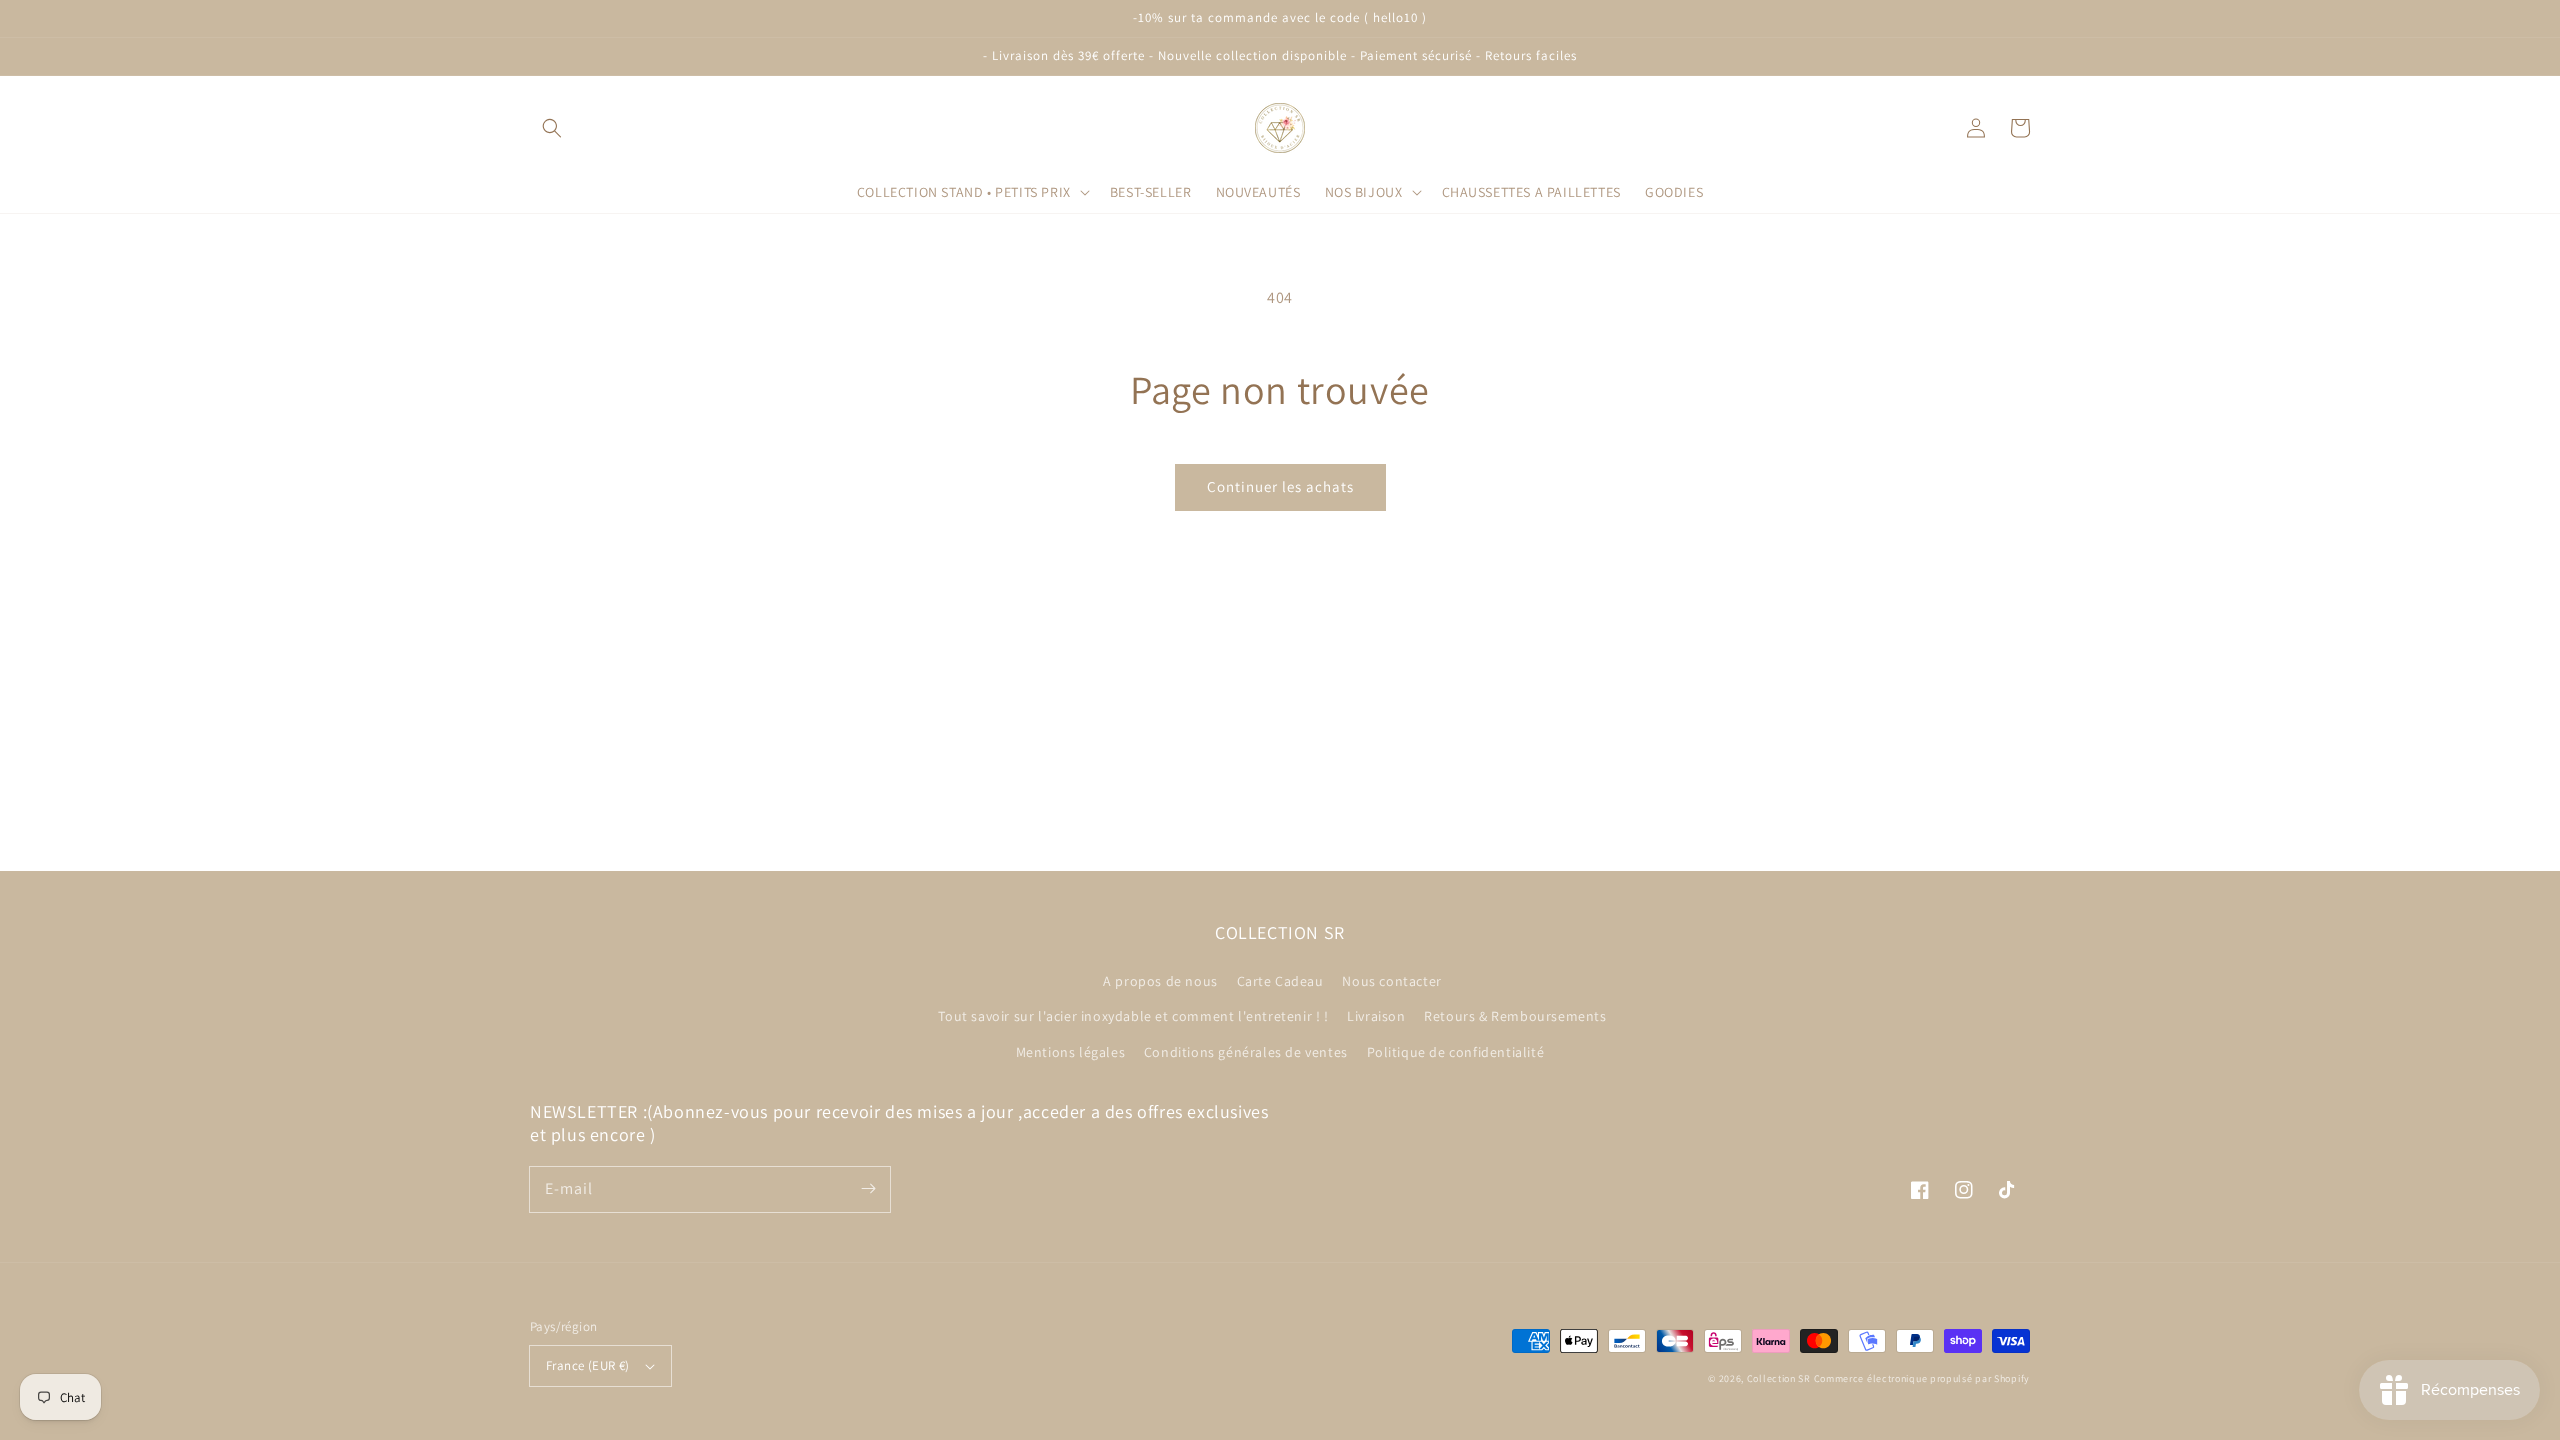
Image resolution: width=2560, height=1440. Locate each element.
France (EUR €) (588, 1365)
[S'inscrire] (868, 1189)
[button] (552, 128)
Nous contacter (1391, 981)
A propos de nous (1160, 981)
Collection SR (1779, 1378)
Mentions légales (1071, 1052)
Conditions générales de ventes (1246, 1052)
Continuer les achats (1280, 486)
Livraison (1376, 1016)
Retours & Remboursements (1515, 1016)
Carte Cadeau (1280, 981)
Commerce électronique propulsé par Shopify (1922, 1378)
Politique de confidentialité (1456, 1052)
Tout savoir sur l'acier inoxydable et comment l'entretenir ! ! (1133, 1016)
